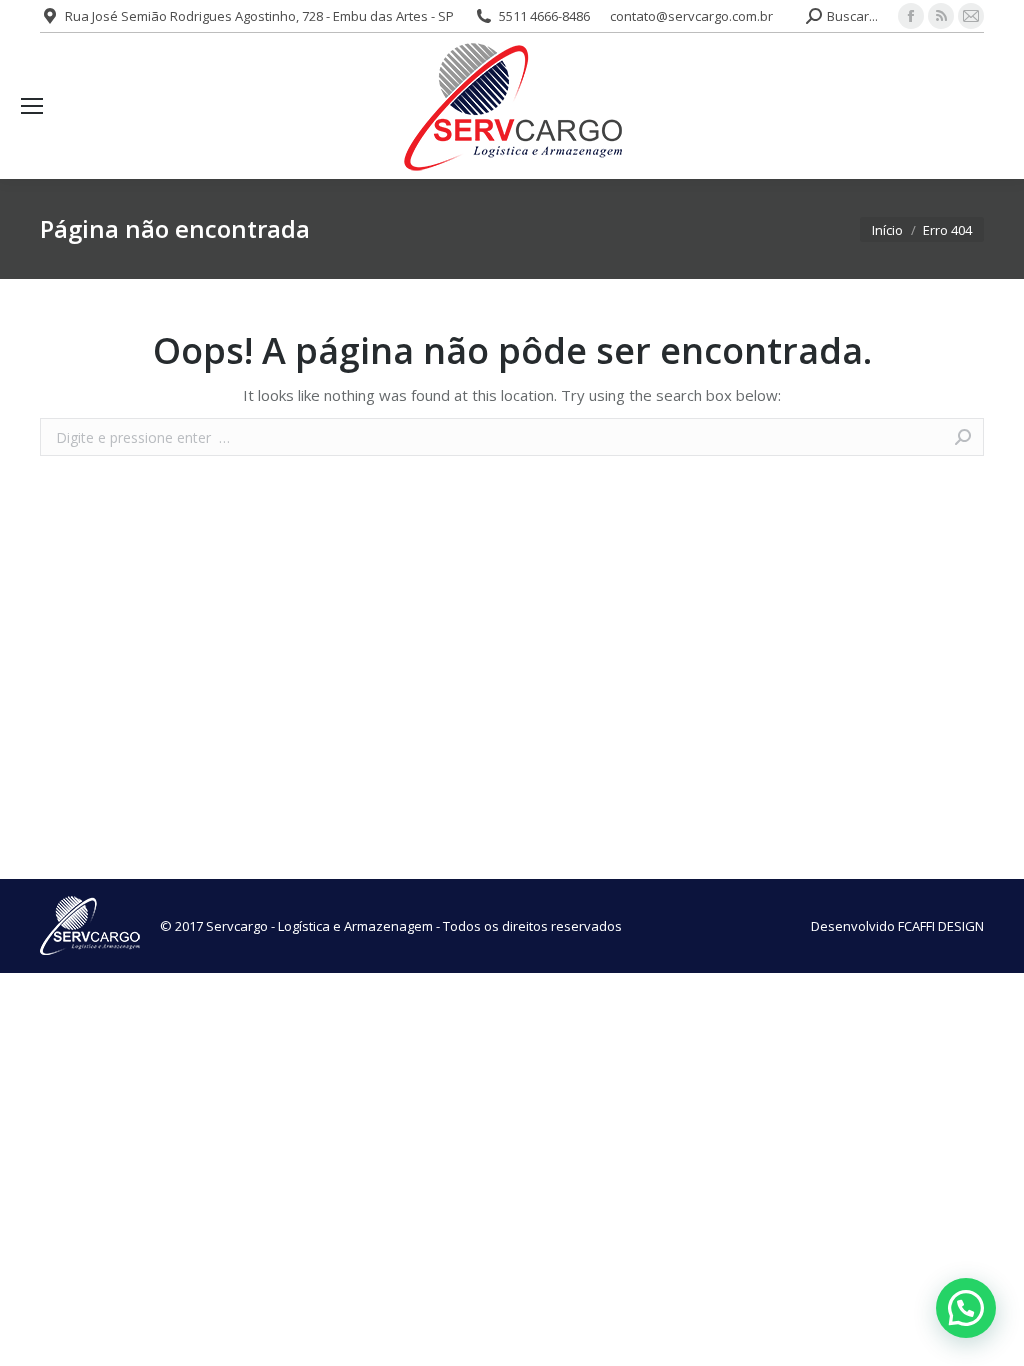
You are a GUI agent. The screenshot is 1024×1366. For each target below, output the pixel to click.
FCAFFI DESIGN (941, 926)
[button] (966, 1308)
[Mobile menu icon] (32, 106)
